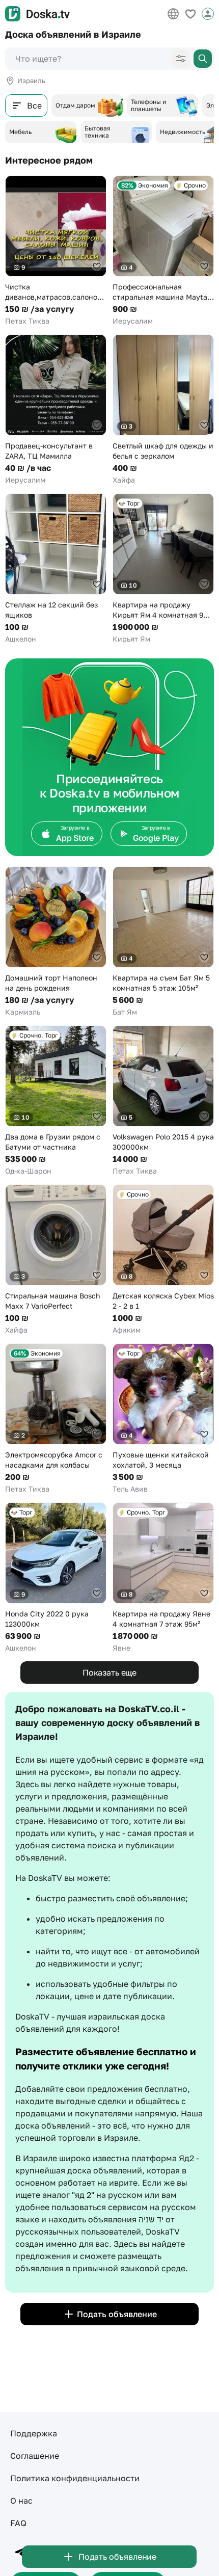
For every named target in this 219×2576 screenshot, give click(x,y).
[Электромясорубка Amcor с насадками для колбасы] (56, 1419)
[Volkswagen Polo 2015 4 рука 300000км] (163, 1101)
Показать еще (109, 1672)
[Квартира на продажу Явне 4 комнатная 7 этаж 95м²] (163, 1578)
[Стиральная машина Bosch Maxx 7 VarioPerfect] (56, 1260)
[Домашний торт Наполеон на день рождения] (56, 942)
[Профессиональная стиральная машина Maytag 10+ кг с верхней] (163, 251)
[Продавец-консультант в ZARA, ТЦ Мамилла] (56, 410)
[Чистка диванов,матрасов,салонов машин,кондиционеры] (56, 251)
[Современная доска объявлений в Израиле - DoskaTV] (37, 14)
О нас (21, 2501)
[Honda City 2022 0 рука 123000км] (56, 1578)
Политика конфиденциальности (75, 2478)
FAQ (18, 2523)
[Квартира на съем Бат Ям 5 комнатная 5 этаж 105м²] (163, 942)
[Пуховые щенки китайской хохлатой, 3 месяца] (163, 1419)
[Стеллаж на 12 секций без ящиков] (56, 569)
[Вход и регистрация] (208, 14)
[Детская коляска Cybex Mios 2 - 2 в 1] (163, 1260)
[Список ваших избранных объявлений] (190, 14)
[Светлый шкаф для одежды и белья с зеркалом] (163, 410)
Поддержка (34, 2433)
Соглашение (35, 2456)
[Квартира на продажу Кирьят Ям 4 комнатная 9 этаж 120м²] (163, 569)
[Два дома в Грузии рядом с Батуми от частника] (56, 1101)
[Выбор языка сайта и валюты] (173, 14)
